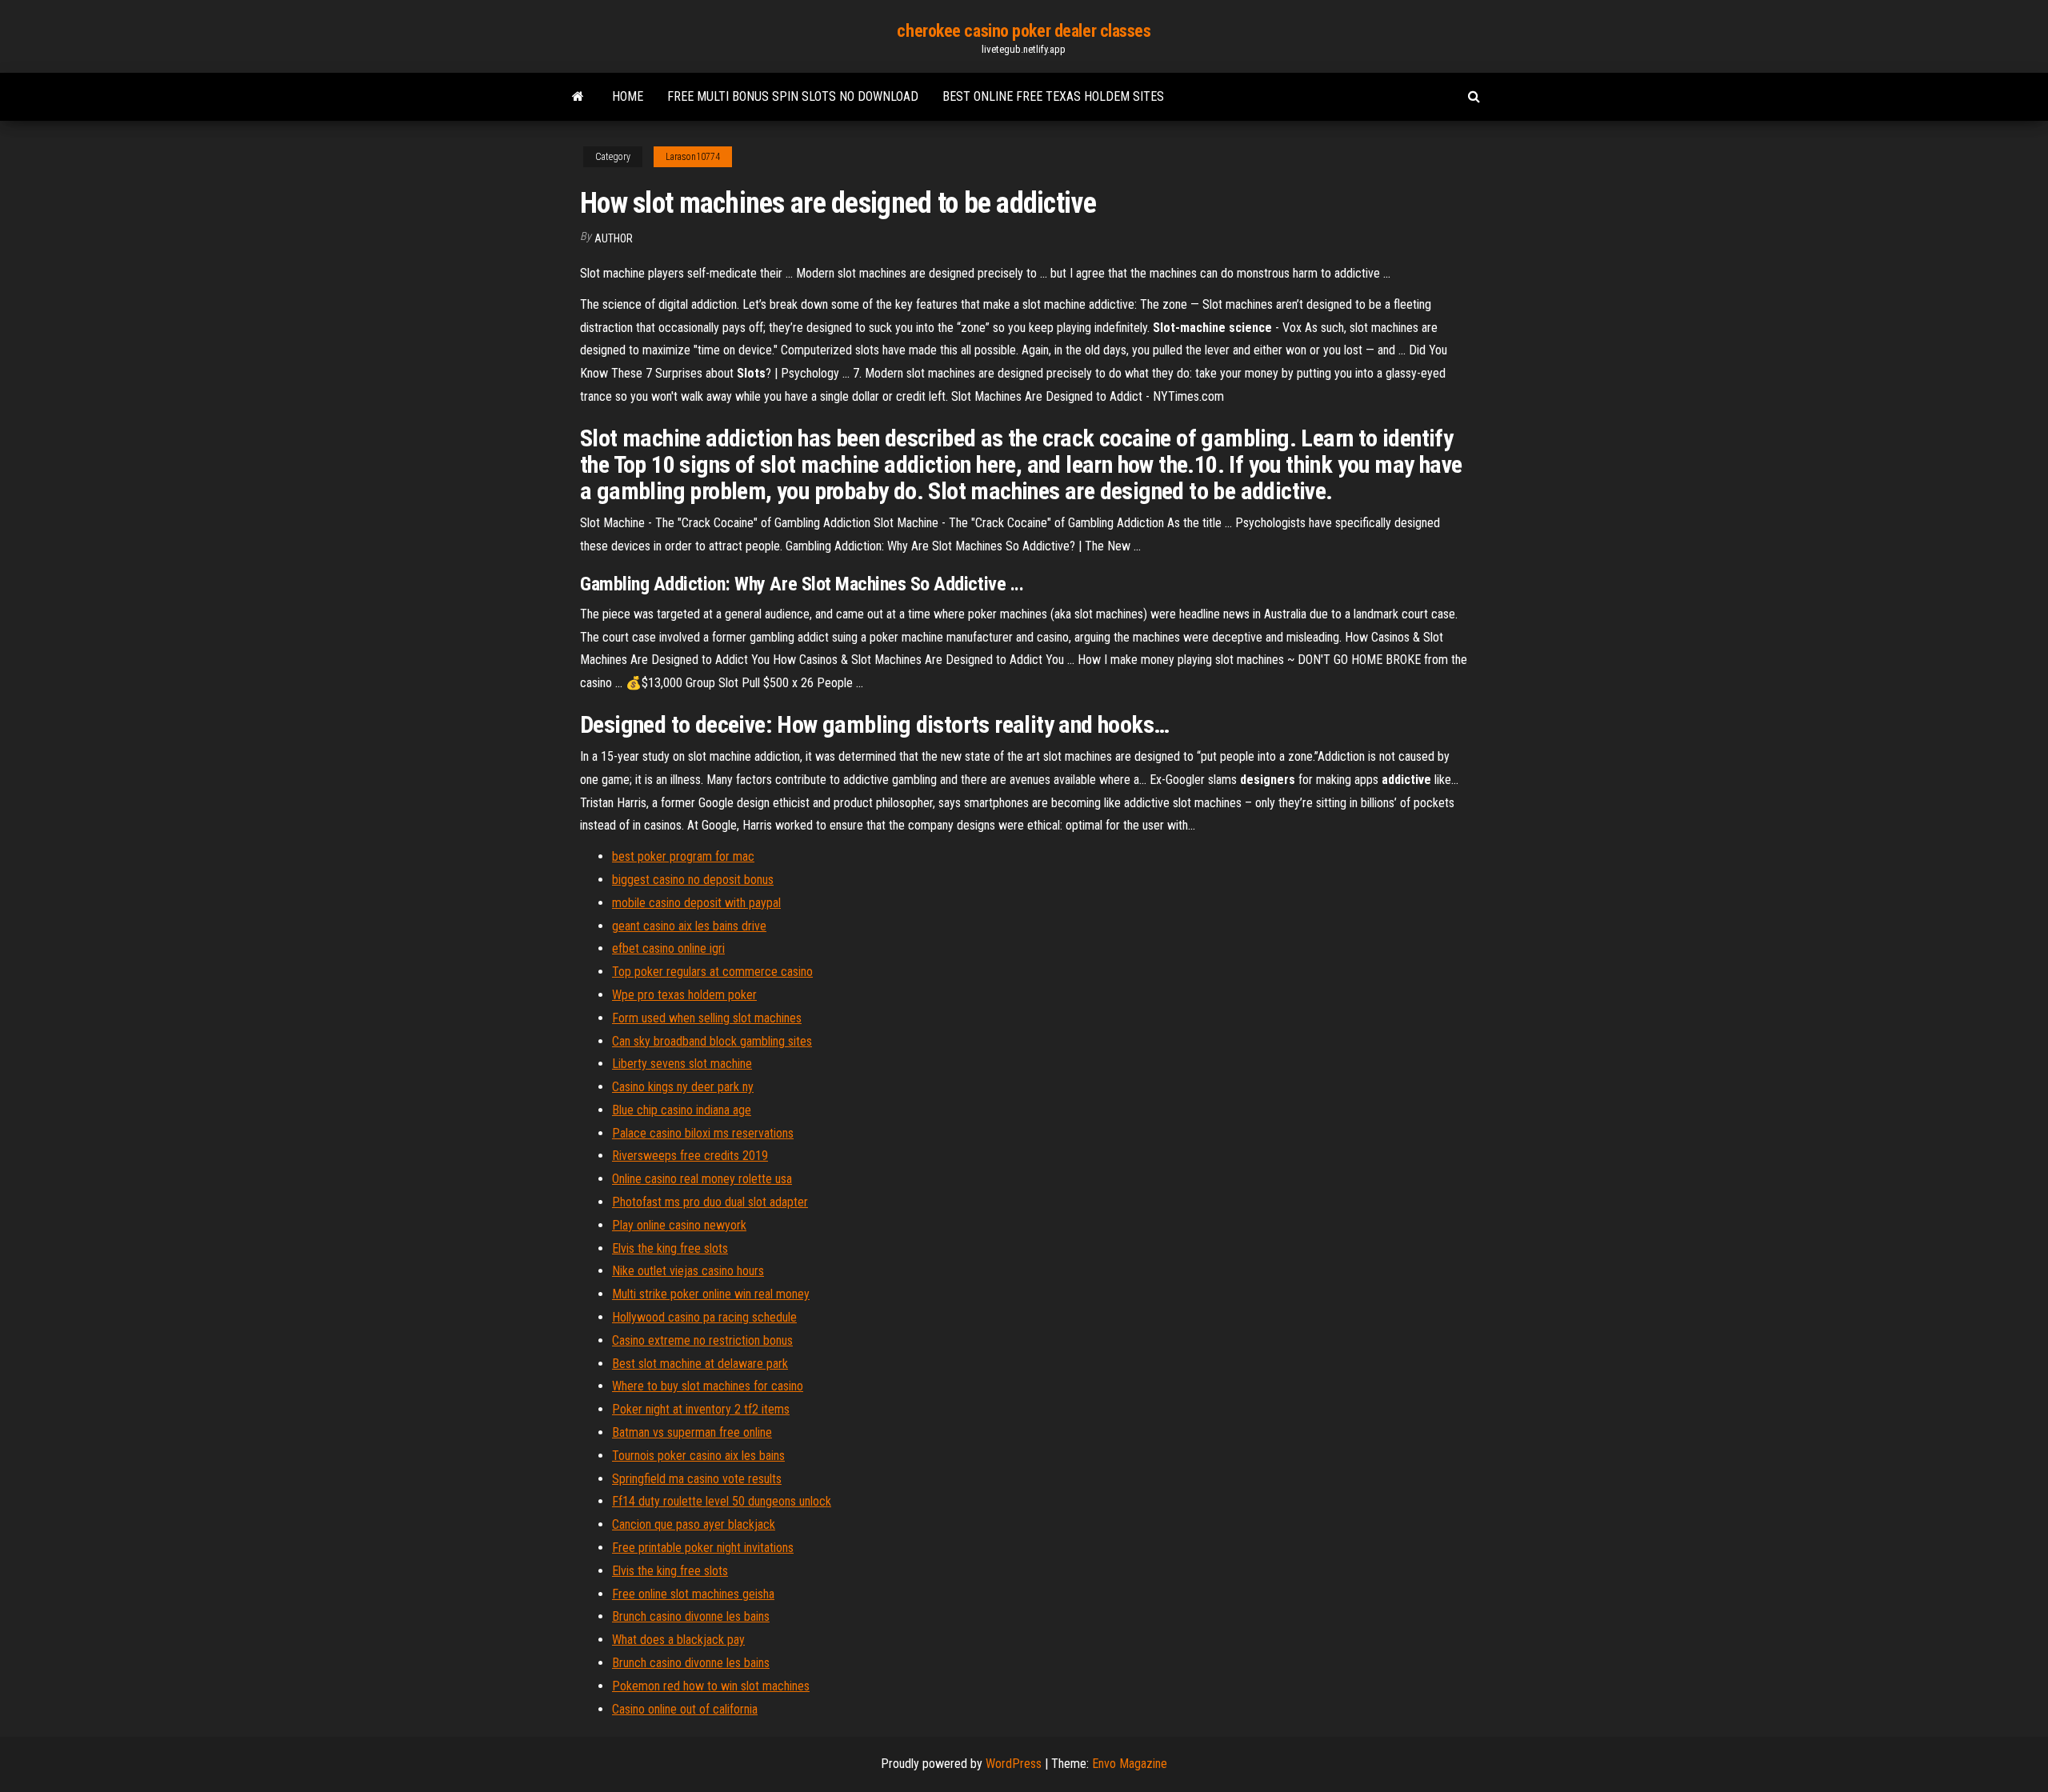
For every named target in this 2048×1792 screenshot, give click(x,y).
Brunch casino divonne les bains (691, 1616)
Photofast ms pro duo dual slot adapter (710, 1202)
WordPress (1014, 1764)
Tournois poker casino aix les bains (698, 1456)
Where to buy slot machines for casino (708, 1386)
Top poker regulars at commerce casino (712, 972)
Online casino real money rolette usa (702, 1179)
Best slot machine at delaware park (700, 1364)
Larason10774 (693, 157)
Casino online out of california (685, 1709)
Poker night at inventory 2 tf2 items (701, 1409)
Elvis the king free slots (670, 1248)
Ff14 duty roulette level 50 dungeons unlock (722, 1501)
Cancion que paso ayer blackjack (694, 1524)
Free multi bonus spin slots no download (793, 96)
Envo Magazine (1130, 1764)
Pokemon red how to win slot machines (711, 1686)
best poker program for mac (683, 856)
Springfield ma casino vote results (697, 1479)
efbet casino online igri (668, 948)
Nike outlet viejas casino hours (688, 1271)
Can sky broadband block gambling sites (712, 1041)
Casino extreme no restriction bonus (702, 1340)
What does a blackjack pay (678, 1640)
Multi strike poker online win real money (711, 1294)
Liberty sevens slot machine (682, 1064)
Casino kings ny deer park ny (683, 1087)
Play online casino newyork (679, 1225)
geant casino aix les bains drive (689, 926)
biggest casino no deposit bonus (693, 880)
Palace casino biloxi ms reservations (703, 1133)
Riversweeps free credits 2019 (690, 1156)
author (614, 238)
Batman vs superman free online (692, 1432)
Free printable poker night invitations (703, 1548)
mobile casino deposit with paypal (696, 903)
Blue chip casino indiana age (682, 1110)
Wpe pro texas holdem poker (684, 995)
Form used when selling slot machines (707, 1018)
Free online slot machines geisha (693, 1594)
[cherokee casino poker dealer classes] (578, 97)
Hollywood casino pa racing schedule (704, 1317)
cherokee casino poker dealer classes (1024, 31)
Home (628, 96)
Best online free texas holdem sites (1053, 96)
